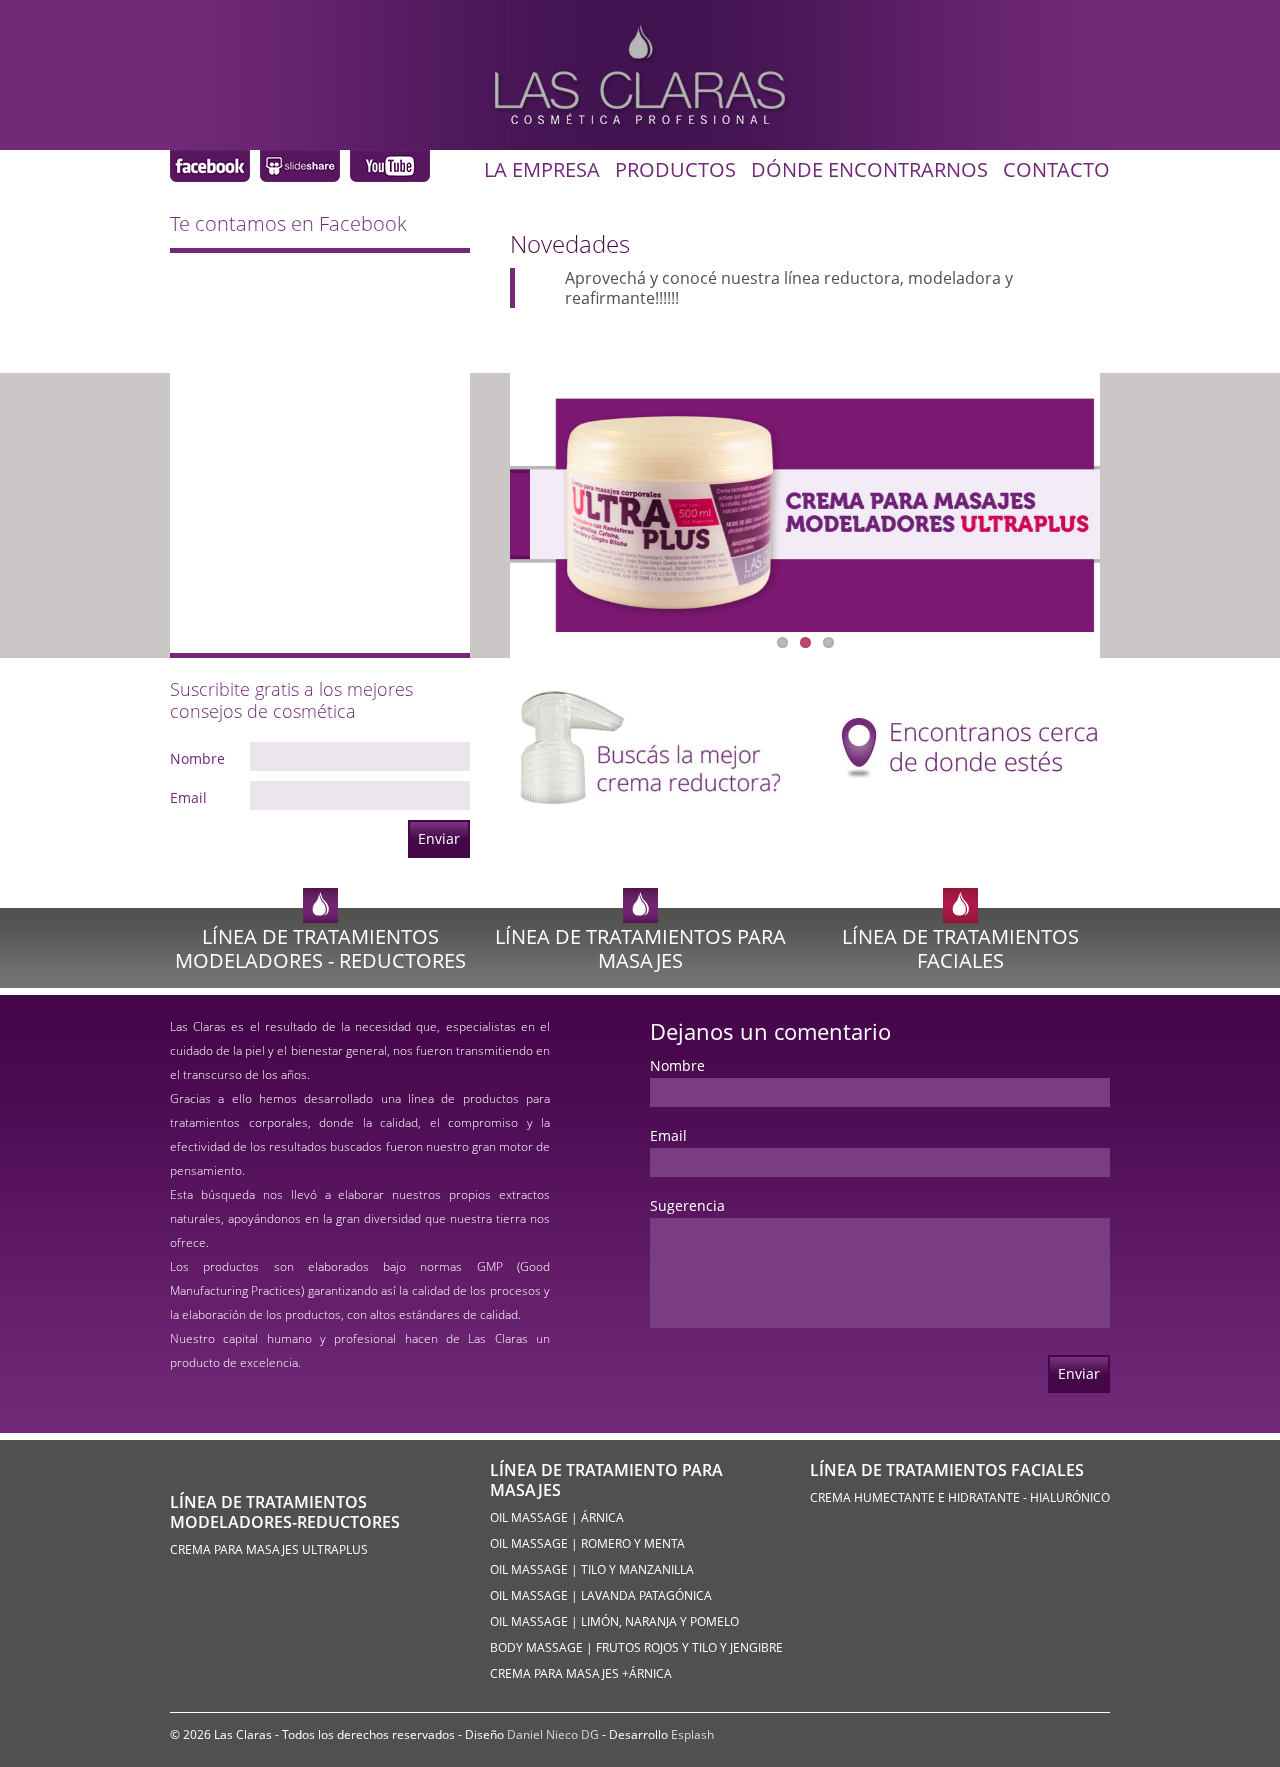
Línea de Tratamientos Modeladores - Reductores (320, 948)
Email (188, 798)
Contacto (1056, 170)
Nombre (197, 759)
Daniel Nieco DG (553, 1734)
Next (974, 522)
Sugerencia (687, 1205)
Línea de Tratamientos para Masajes (640, 948)
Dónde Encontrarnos (869, 170)
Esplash (692, 1734)
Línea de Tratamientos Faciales (960, 948)
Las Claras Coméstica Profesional (210, 166)
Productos (675, 170)
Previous (636, 522)
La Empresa (542, 170)
